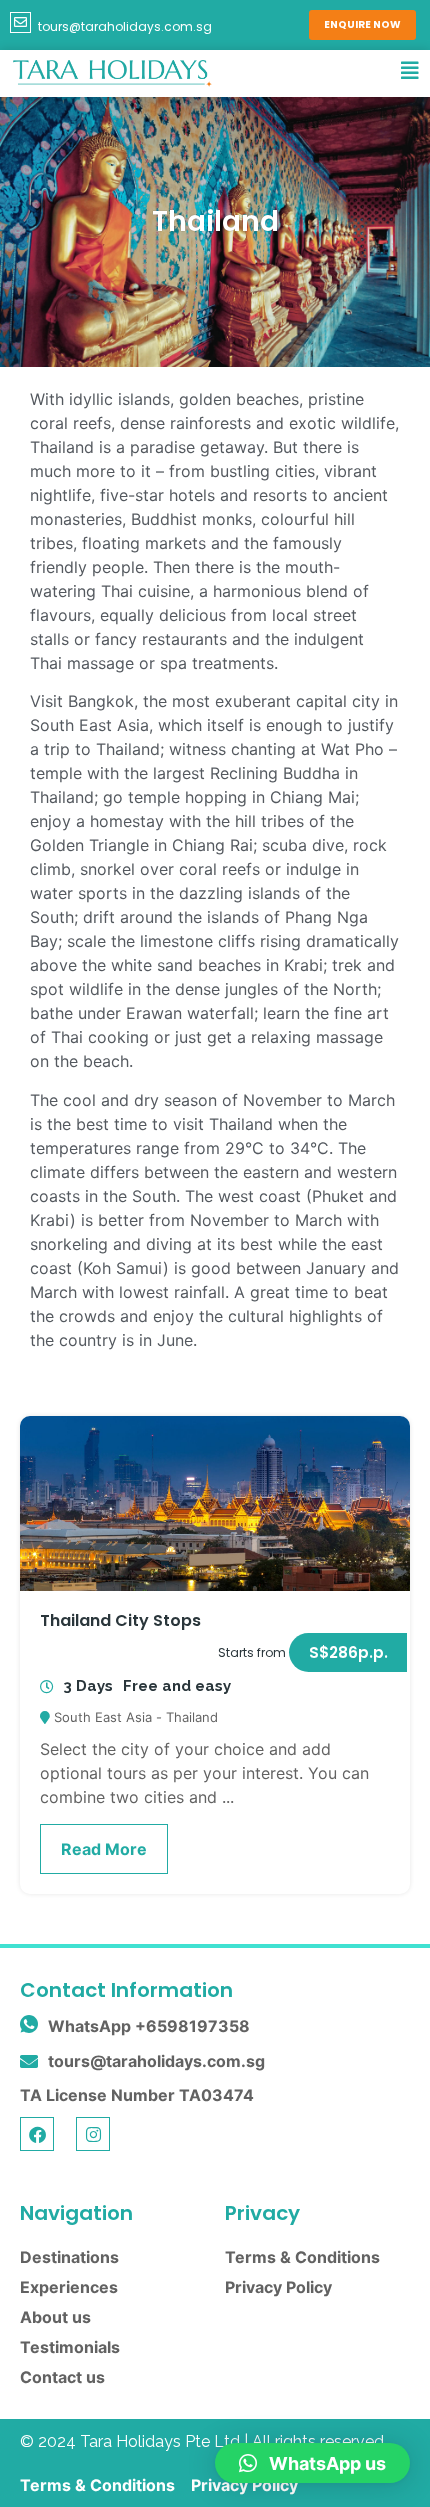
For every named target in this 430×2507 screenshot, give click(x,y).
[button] (348, 1652)
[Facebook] (37, 2134)
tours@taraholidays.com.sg (125, 26)
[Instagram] (93, 2134)
